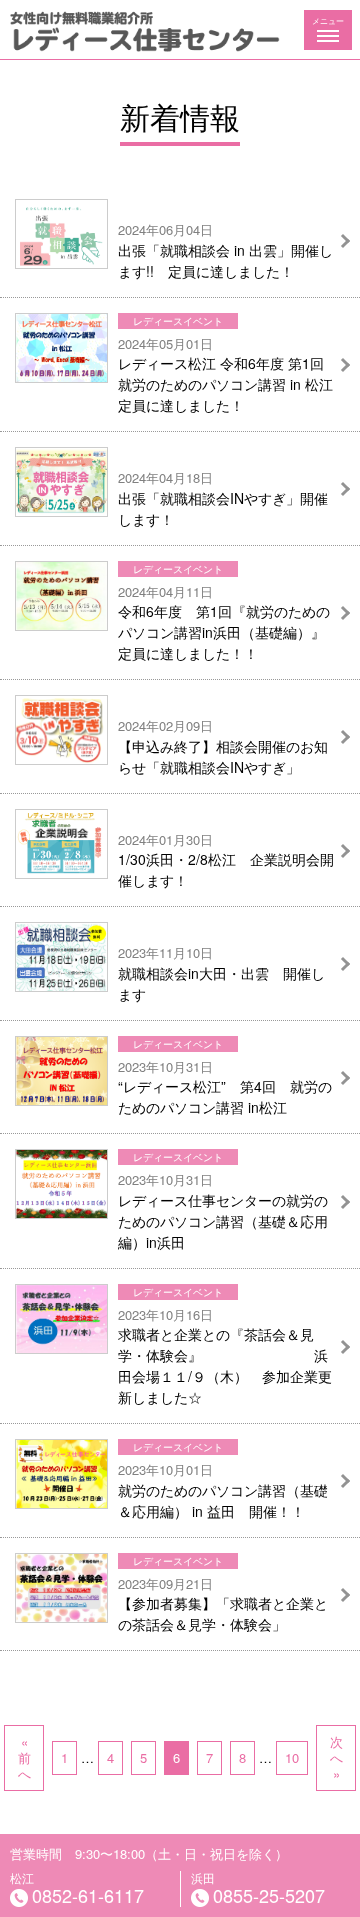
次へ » (336, 1757)
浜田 (258, 1889)
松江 (77, 1889)
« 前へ (24, 1757)
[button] (328, 30)
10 (292, 1757)
